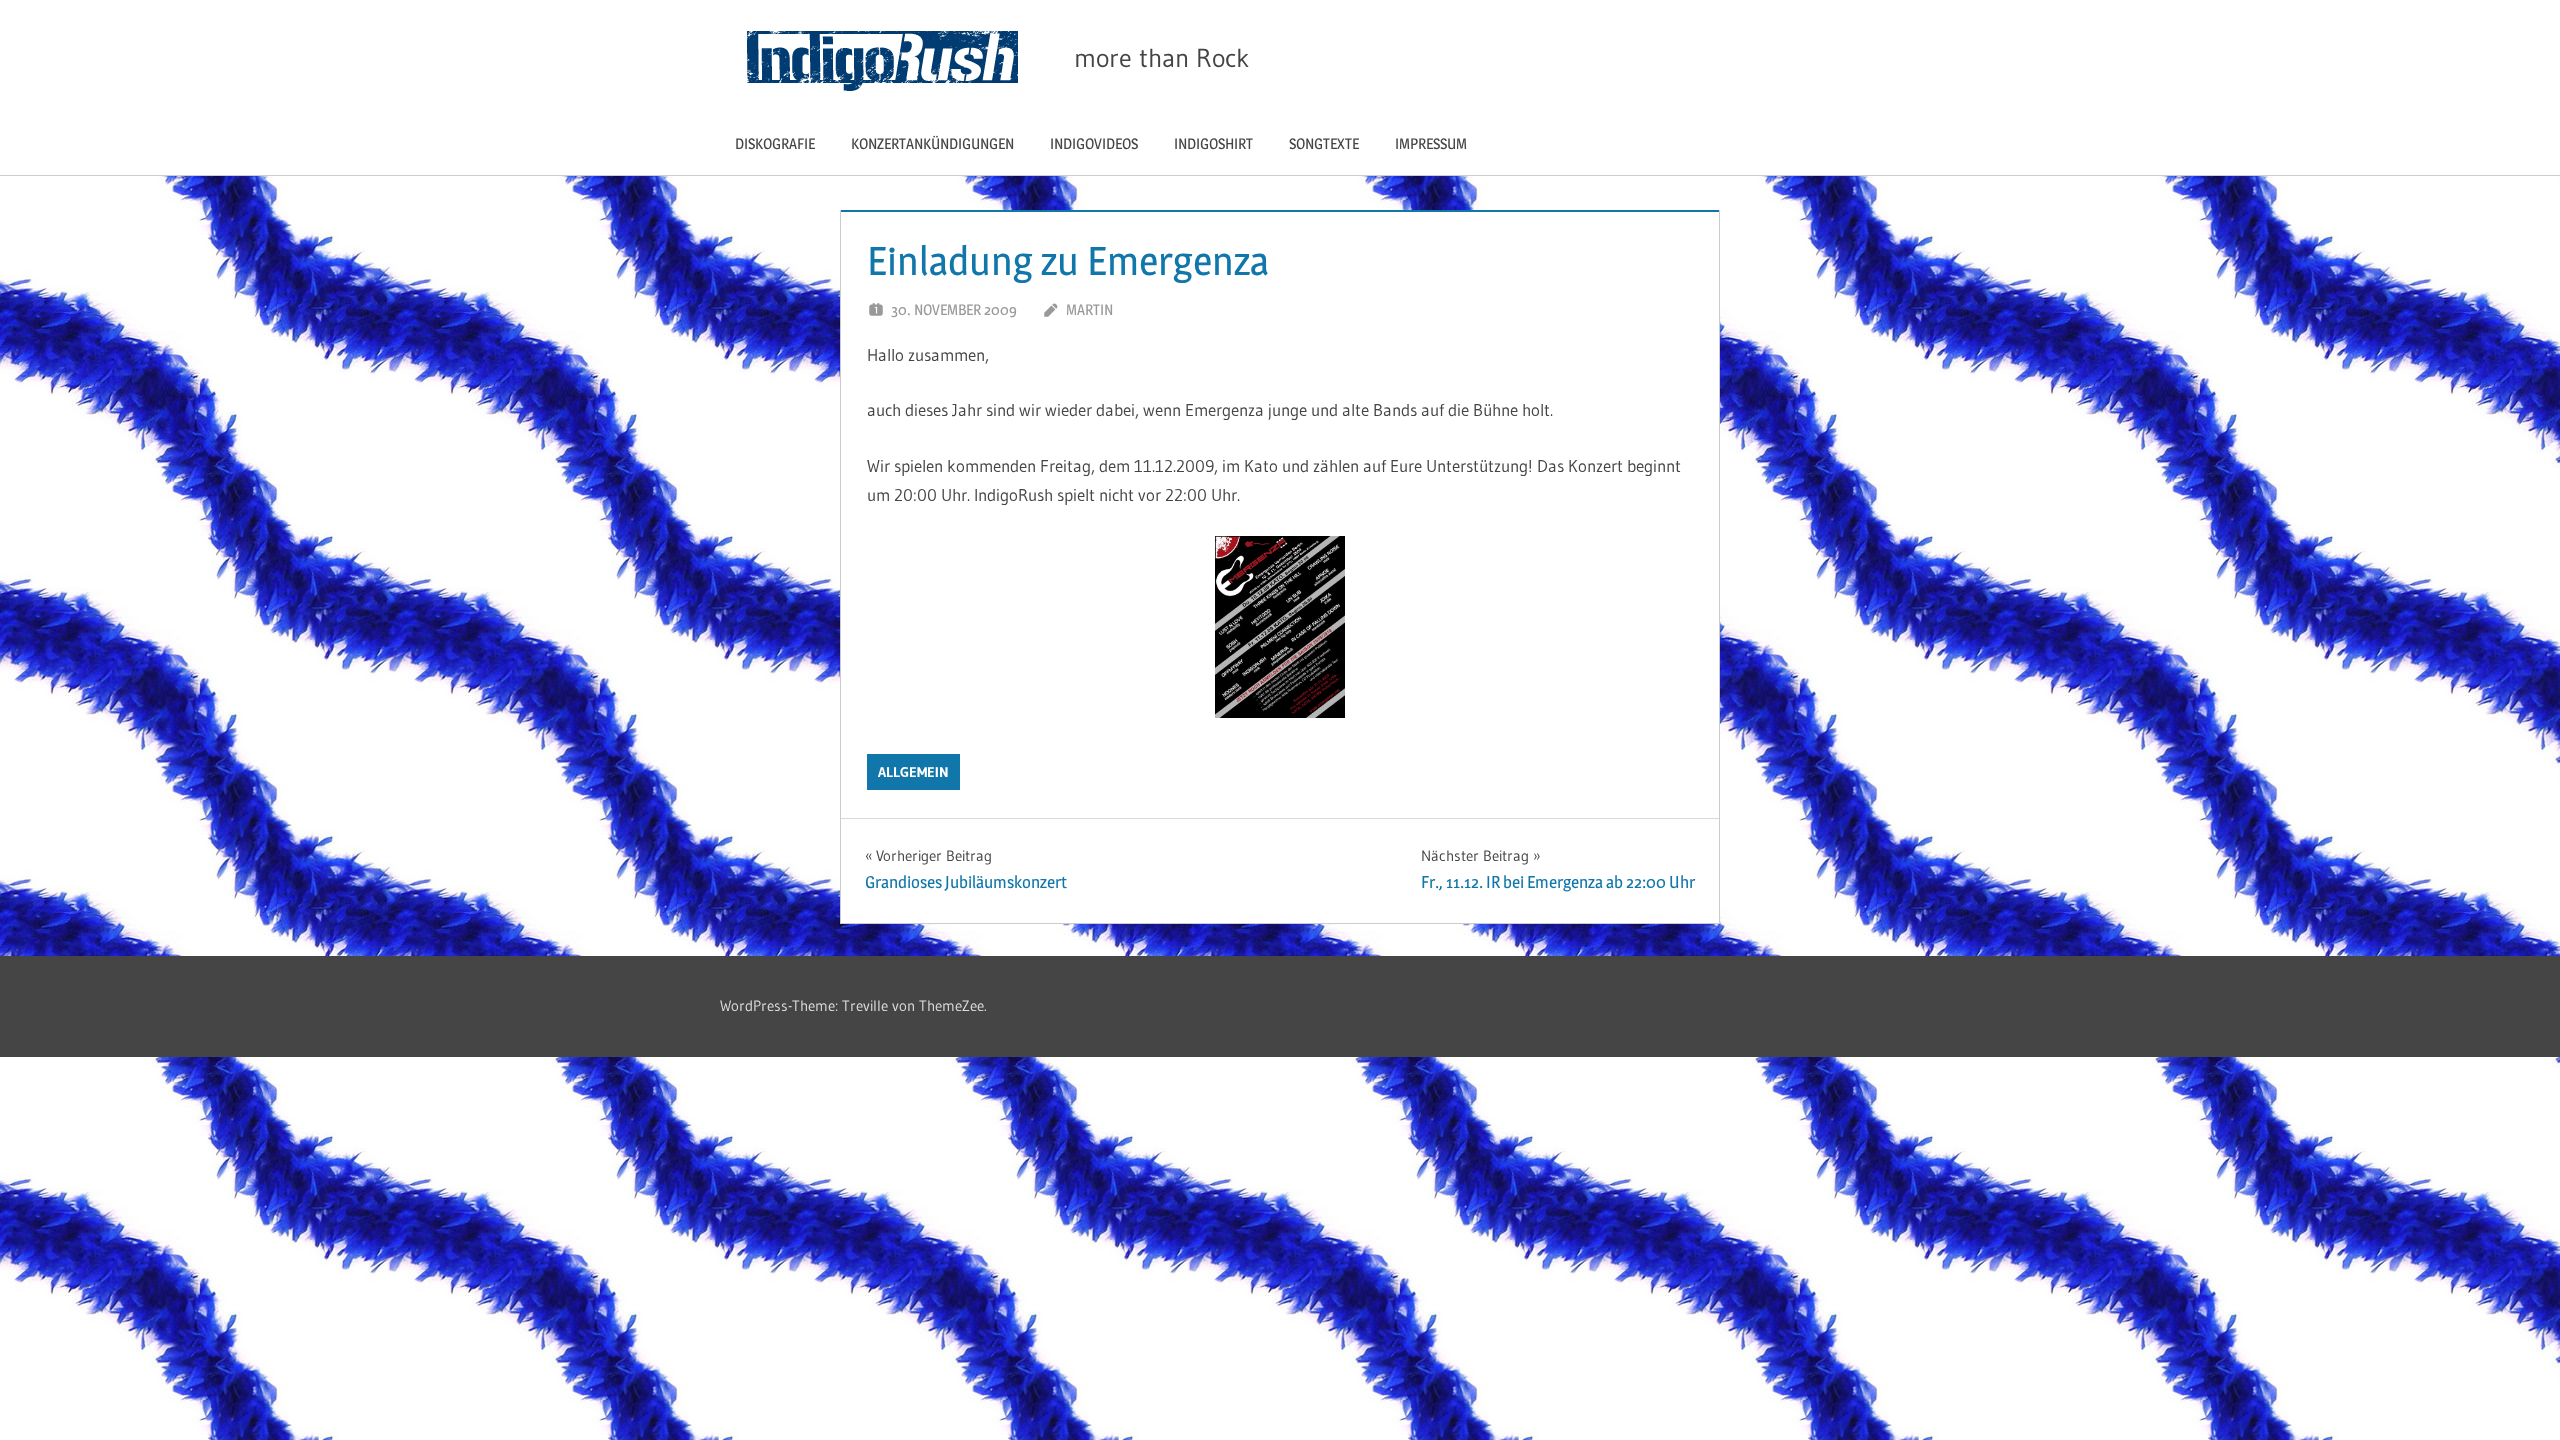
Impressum (1431, 143)
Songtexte (1324, 143)
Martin (1089, 309)
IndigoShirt (1213, 143)
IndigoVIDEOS (1094, 143)
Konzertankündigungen (932, 143)
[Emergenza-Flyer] (1280, 711)
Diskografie (775, 143)
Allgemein (913, 772)
